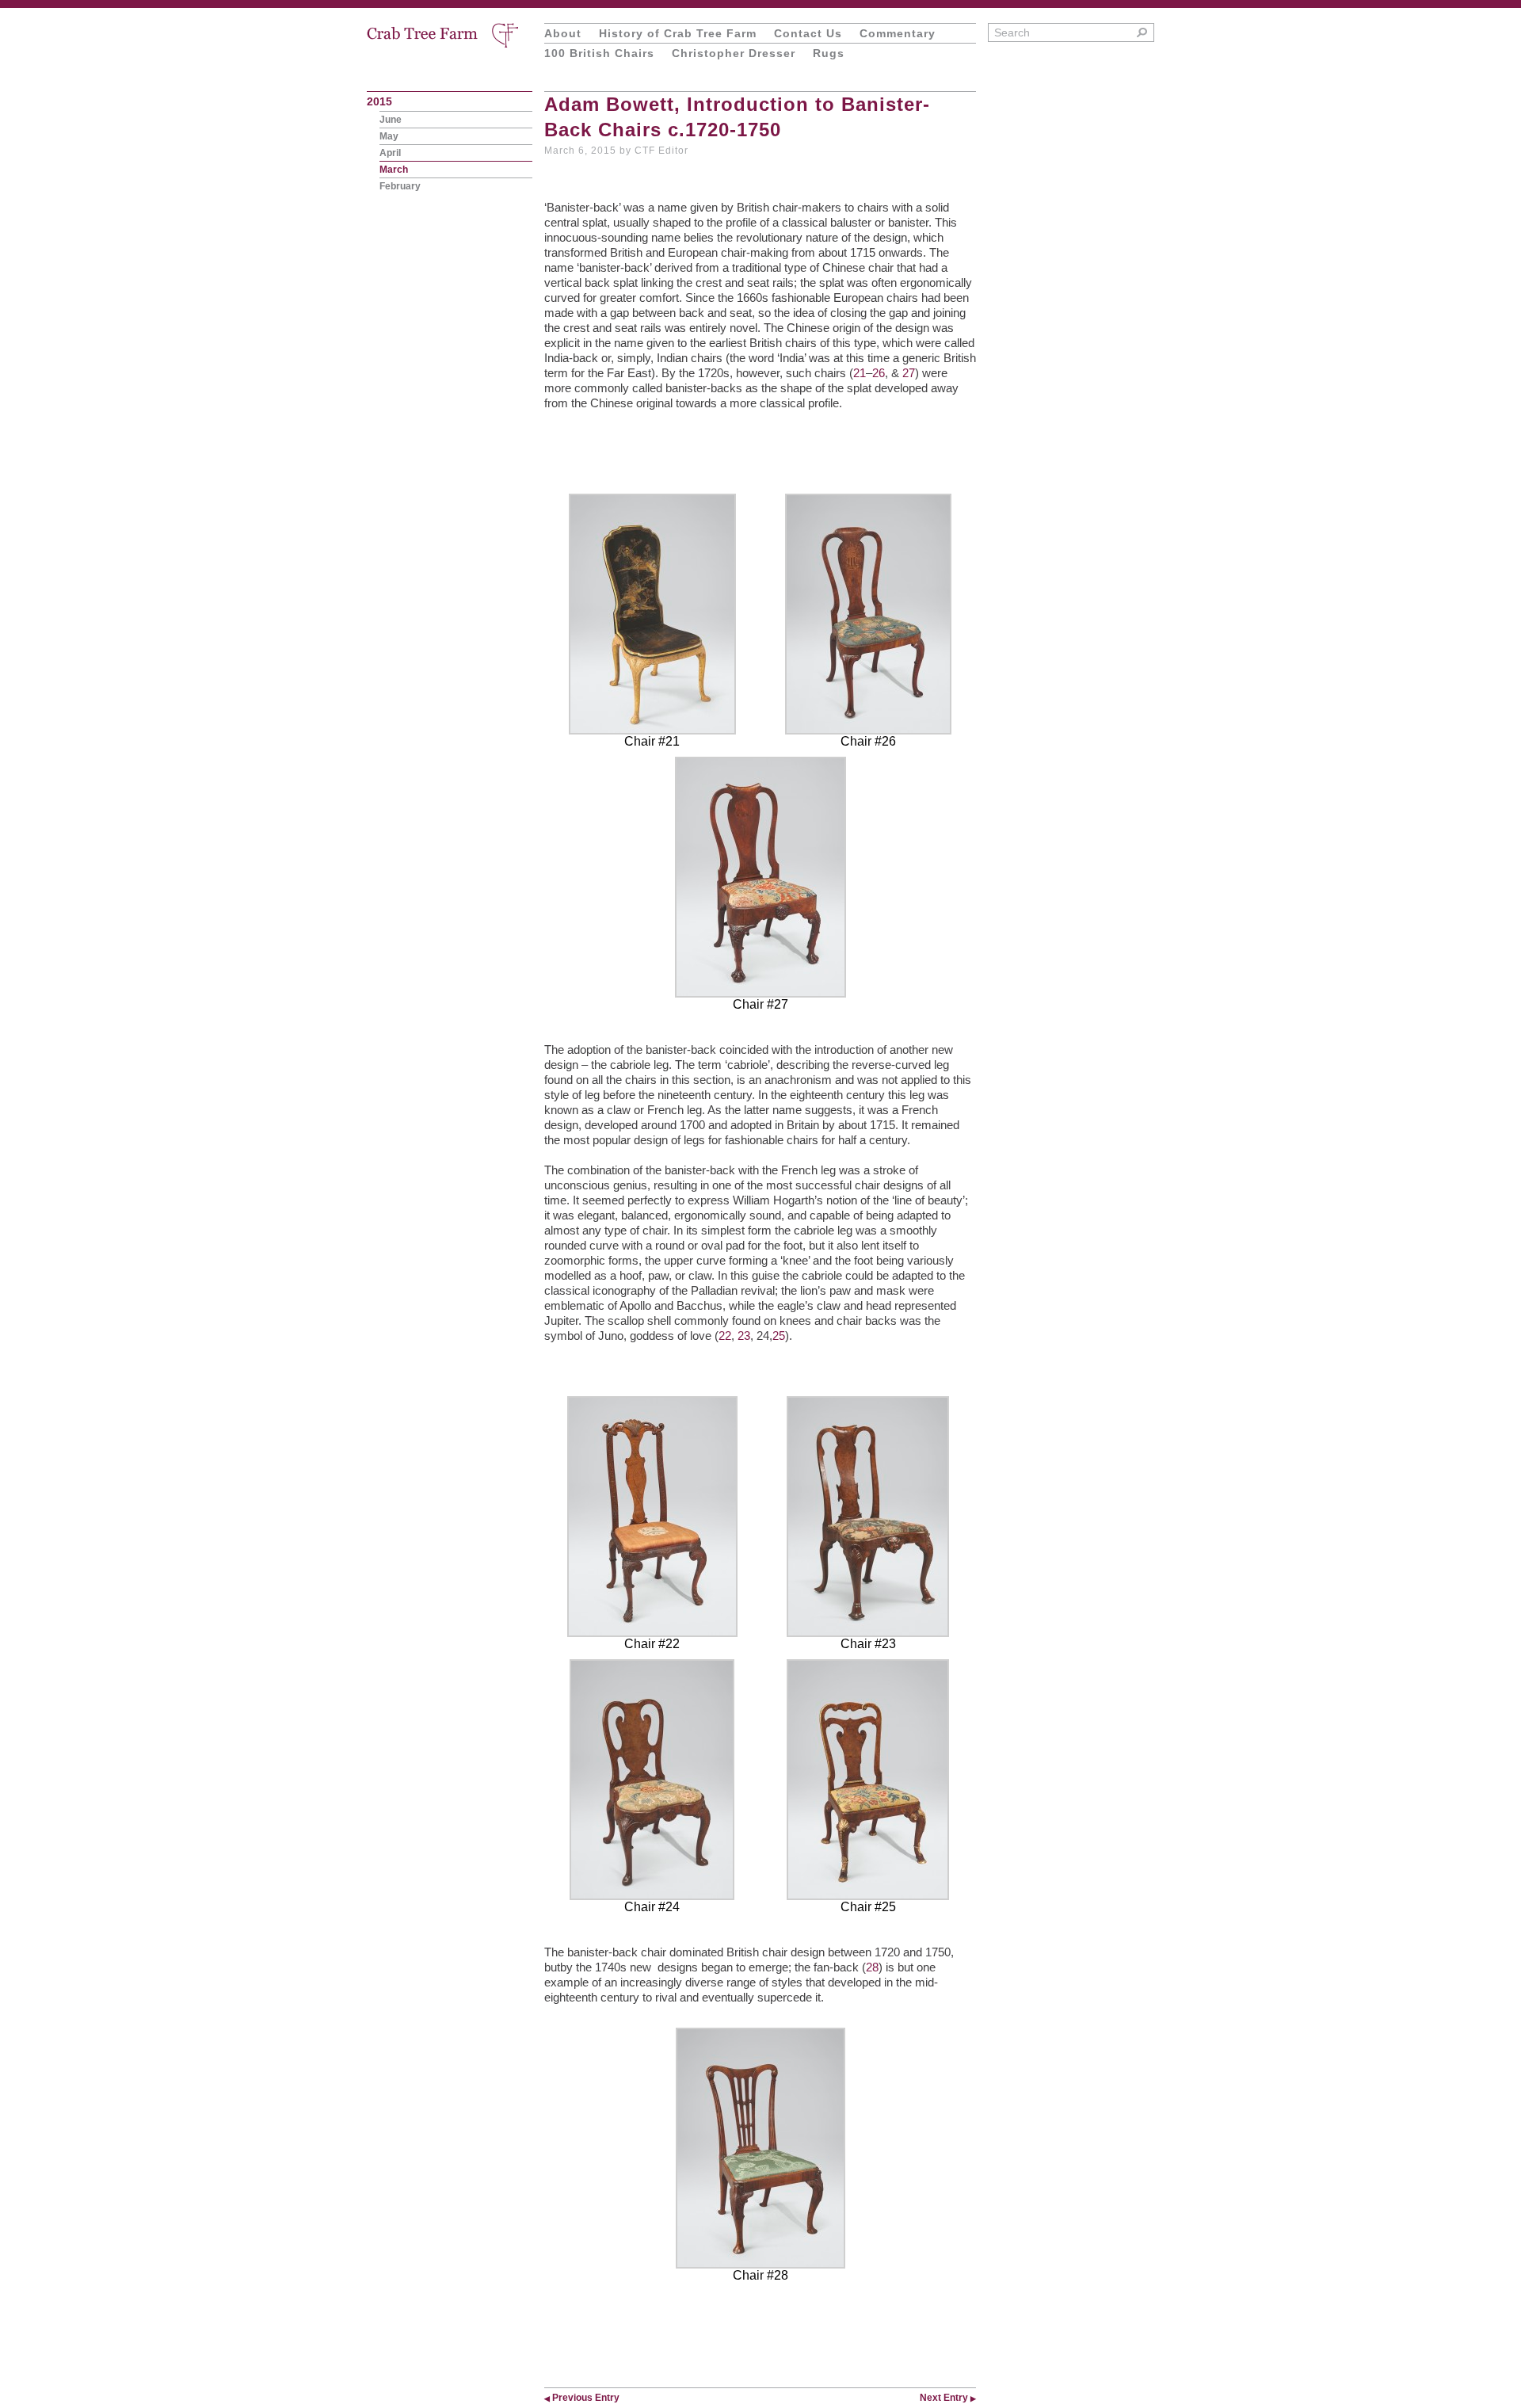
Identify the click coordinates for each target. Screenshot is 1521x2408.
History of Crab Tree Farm (678, 33)
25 (779, 1336)
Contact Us (808, 33)
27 (909, 373)
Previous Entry (582, 2398)
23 (744, 1336)
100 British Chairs (599, 53)
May (389, 136)
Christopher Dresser (734, 53)
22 (725, 1336)
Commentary (898, 33)
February (400, 186)
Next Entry (948, 2398)
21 (860, 373)
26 (879, 373)
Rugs (829, 53)
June (391, 120)
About (563, 33)
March (394, 170)
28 (872, 1967)
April (390, 153)
